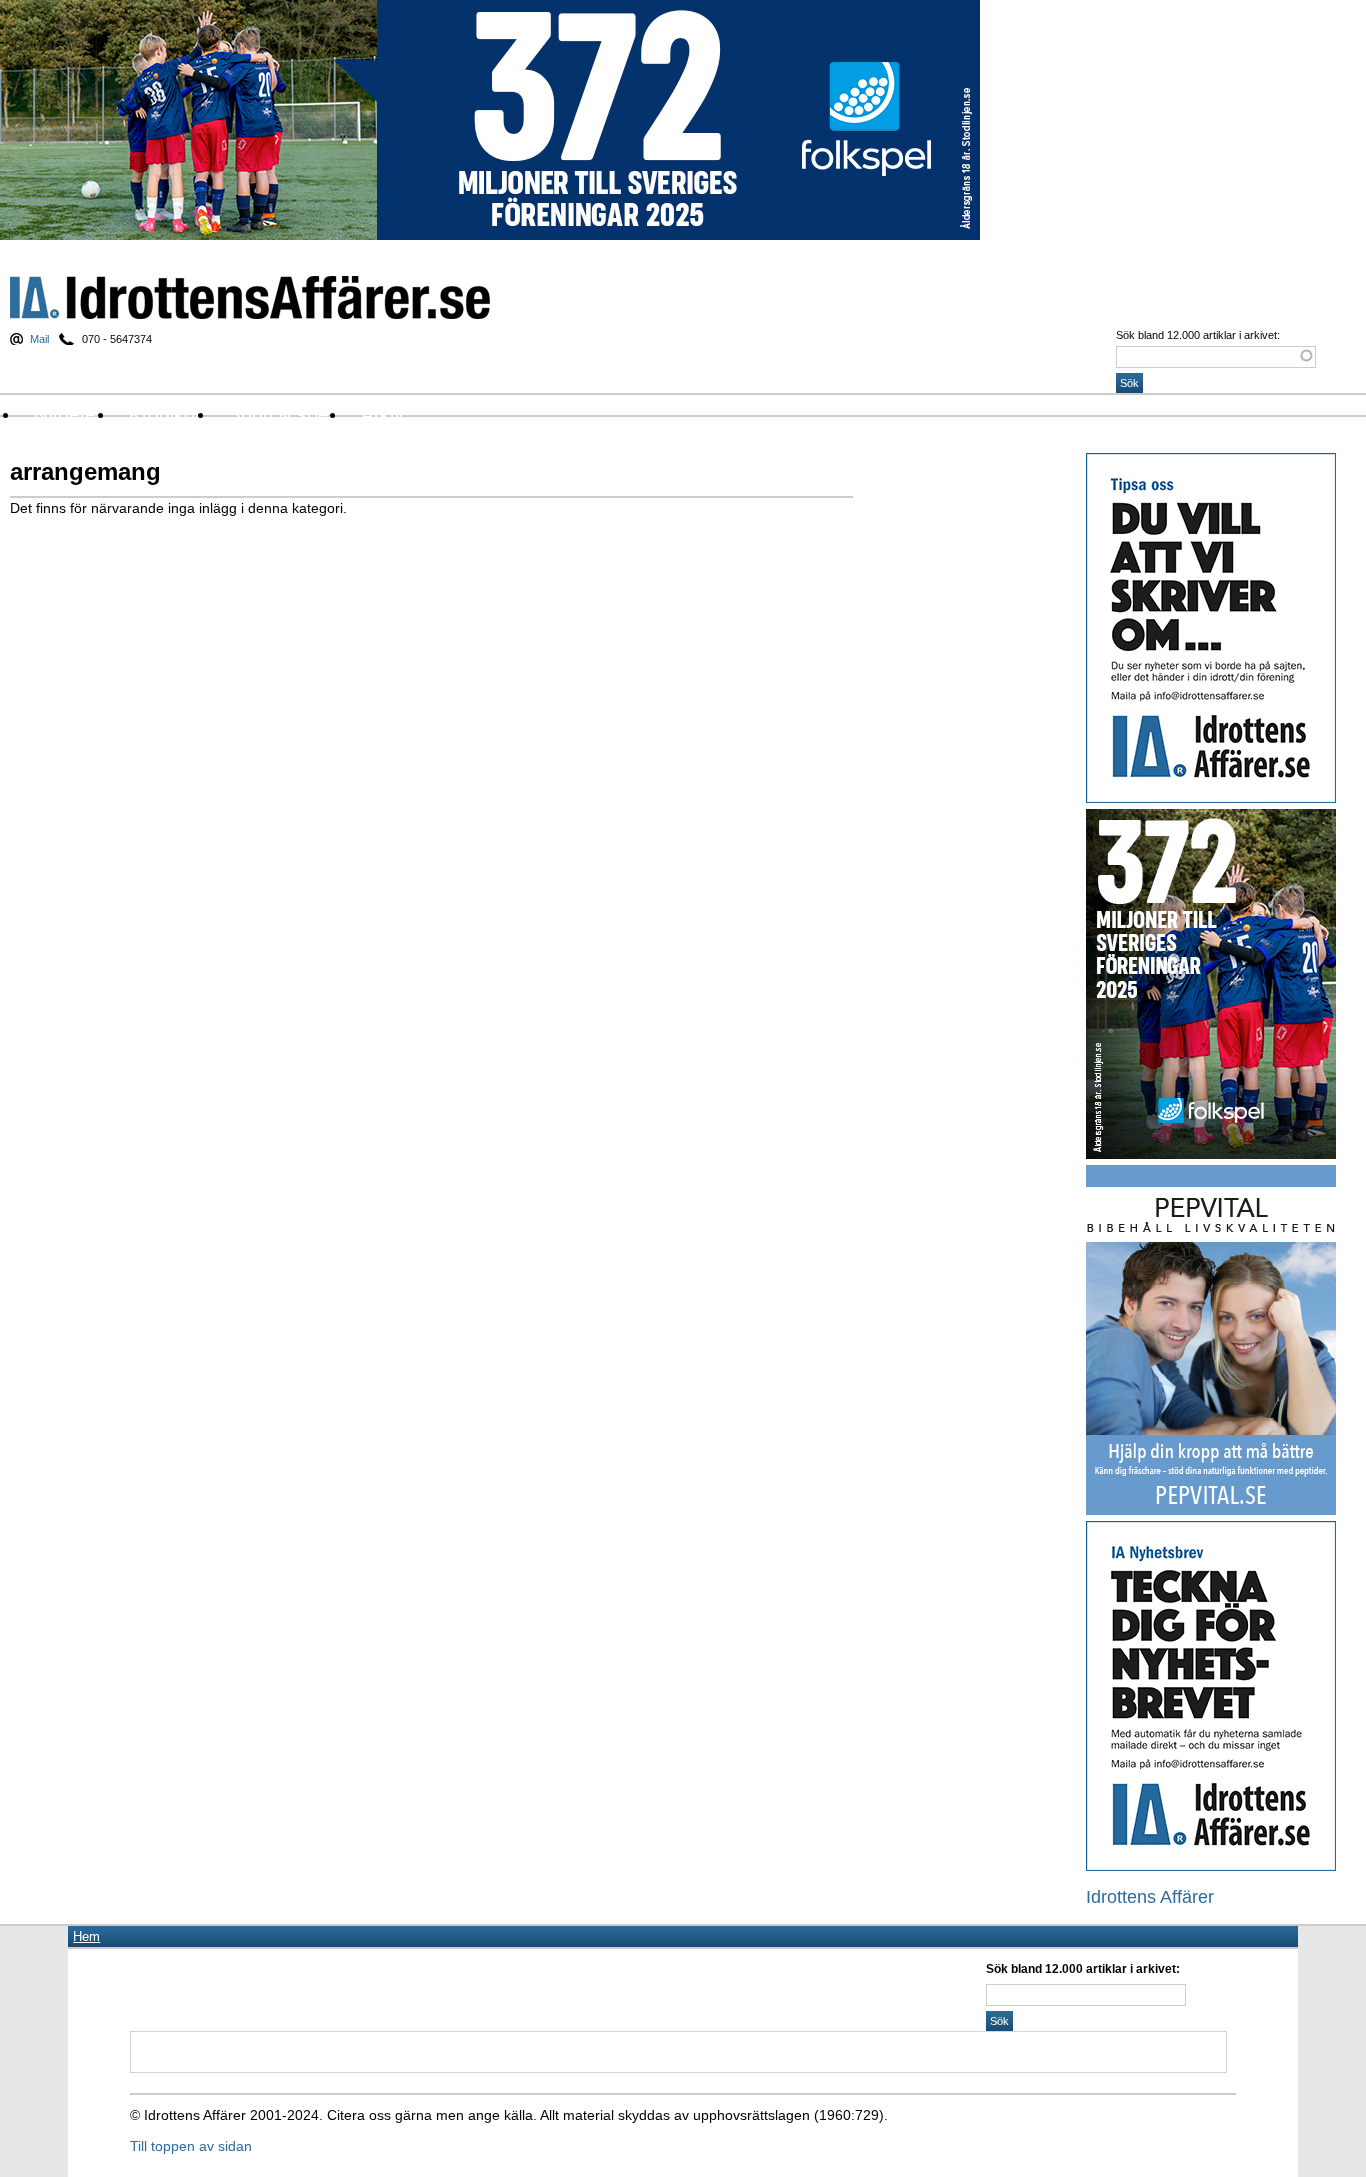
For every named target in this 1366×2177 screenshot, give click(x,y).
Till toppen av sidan (191, 2146)
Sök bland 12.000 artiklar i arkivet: (1198, 335)
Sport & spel (280, 414)
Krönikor (165, 414)
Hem (86, 1936)
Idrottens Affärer (250, 297)
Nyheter (68, 414)
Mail (39, 339)
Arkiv (382, 414)
